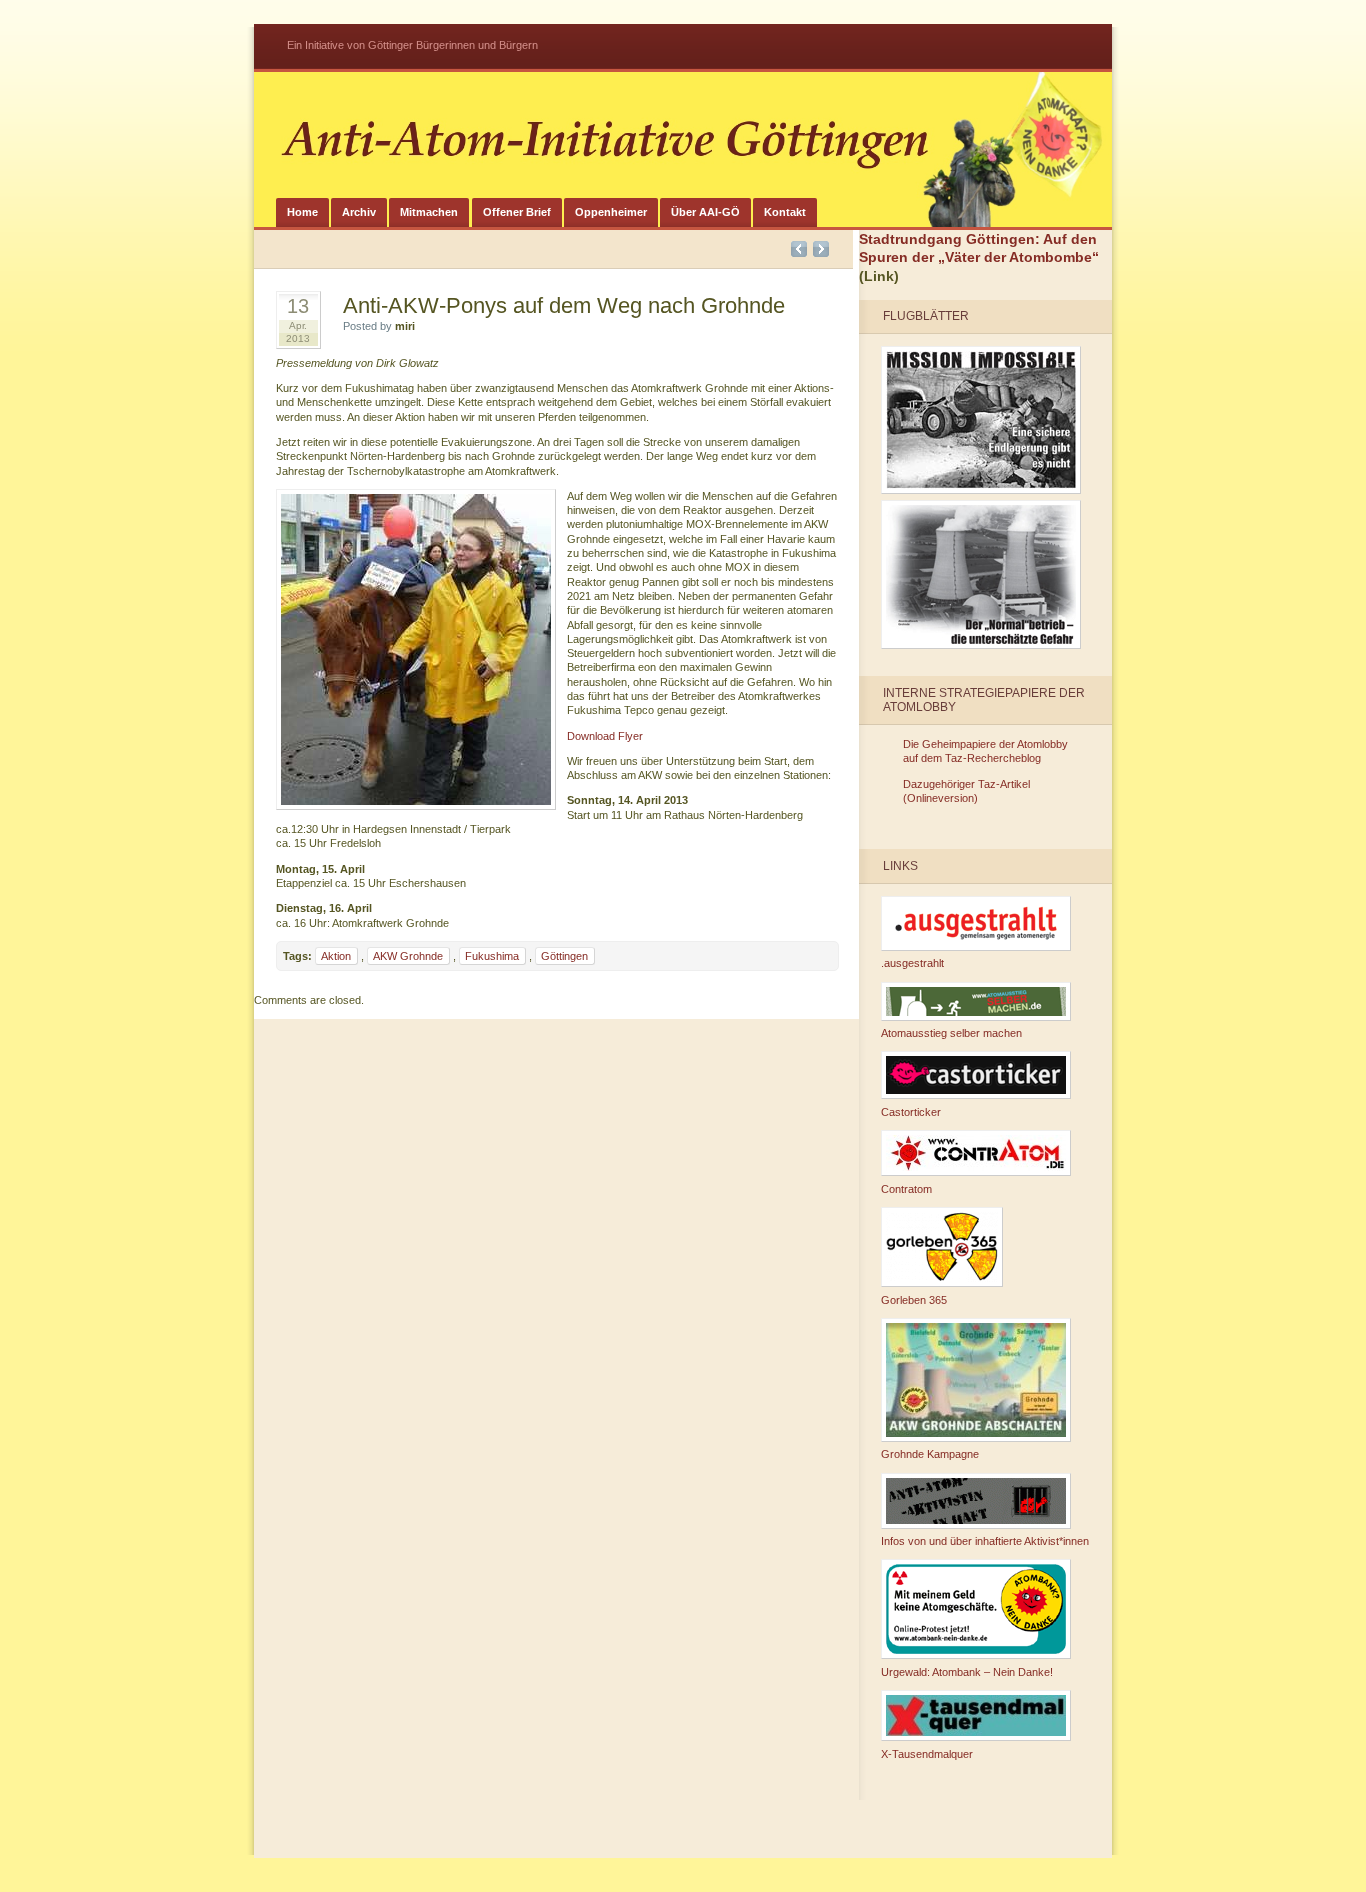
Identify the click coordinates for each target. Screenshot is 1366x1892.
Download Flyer (605, 736)
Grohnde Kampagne (930, 1454)
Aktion (336, 956)
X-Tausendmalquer (927, 1754)
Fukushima (492, 956)
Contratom (906, 1189)
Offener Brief (517, 212)
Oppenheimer (611, 212)
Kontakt (785, 212)
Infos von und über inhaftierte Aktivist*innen (985, 1541)
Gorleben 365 (914, 1300)
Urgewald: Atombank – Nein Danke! (967, 1672)
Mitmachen (429, 212)
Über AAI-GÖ (705, 212)
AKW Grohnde (408, 956)
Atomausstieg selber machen (951, 1033)
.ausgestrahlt (912, 963)
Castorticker (911, 1112)
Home (302, 212)
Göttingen (564, 956)
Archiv (359, 212)
